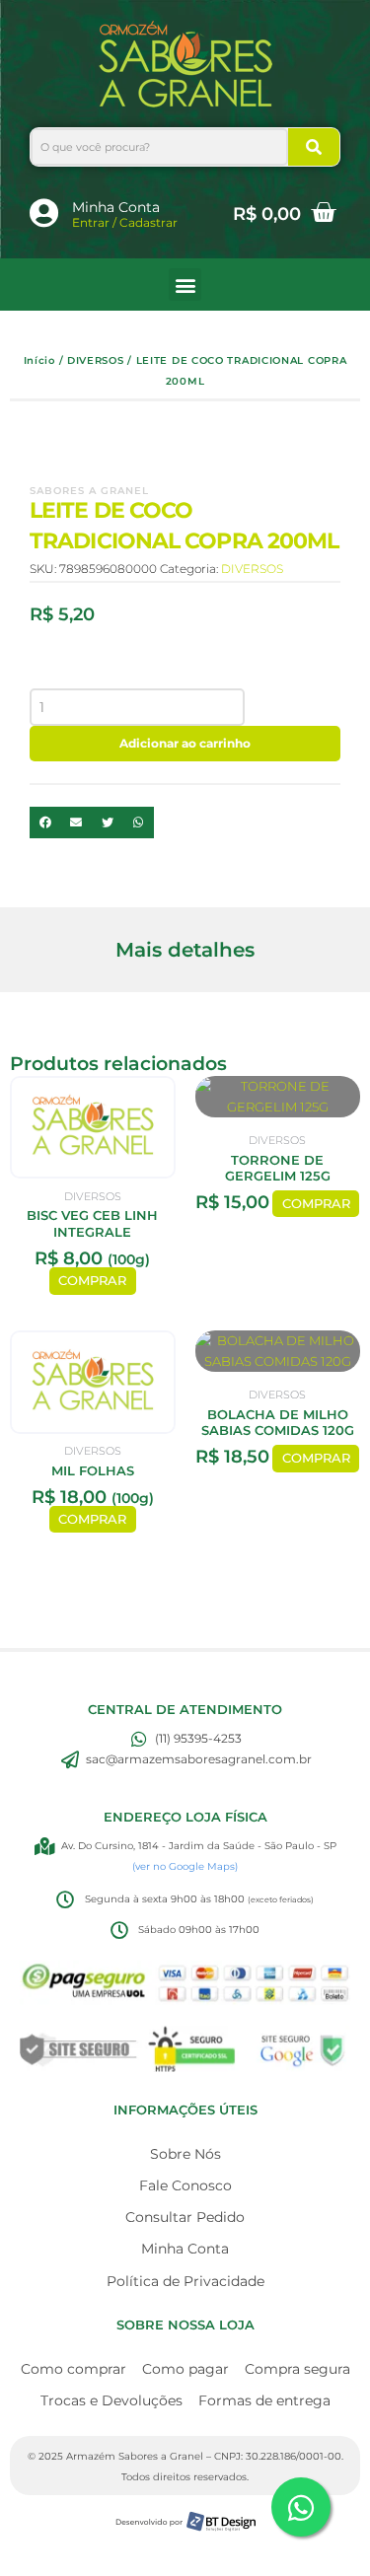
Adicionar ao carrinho (185, 743)
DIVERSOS (96, 360)
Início (39, 360)
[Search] (314, 147)
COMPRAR (92, 1281)
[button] (185, 285)
